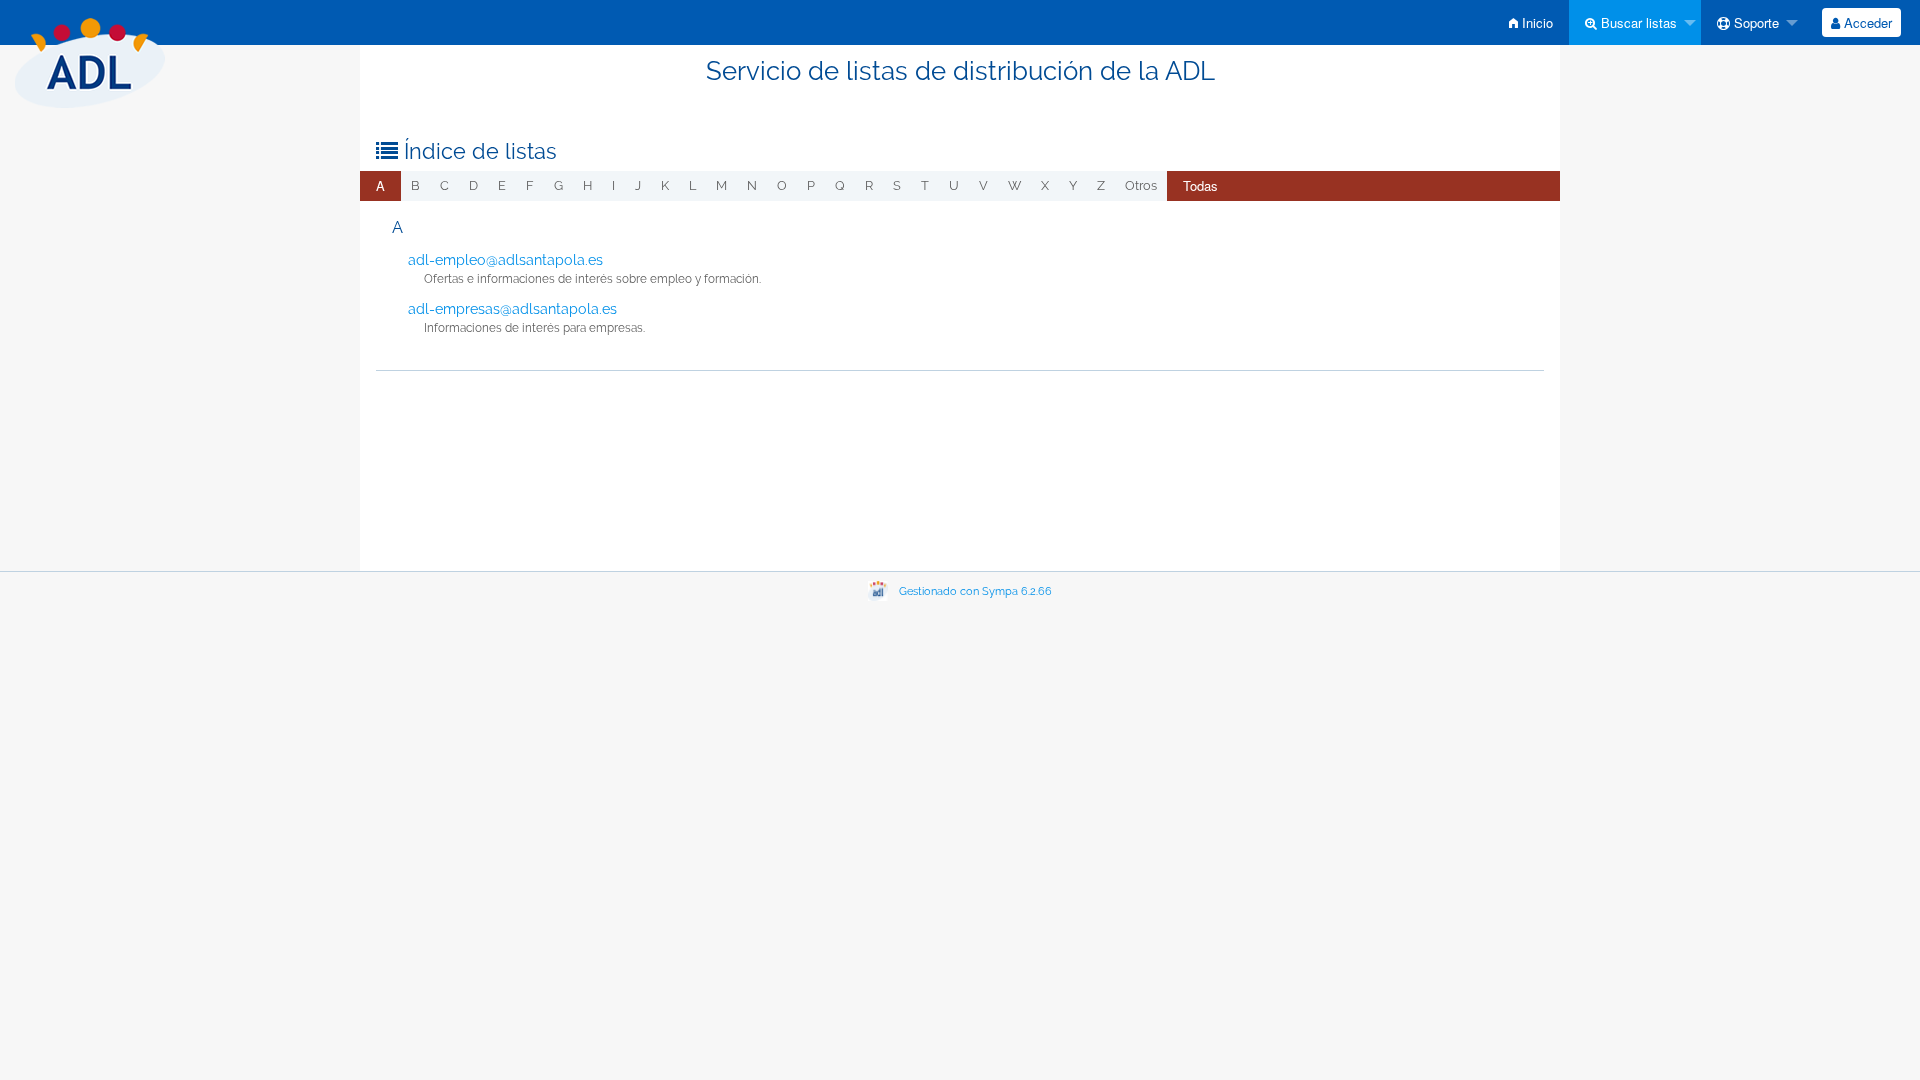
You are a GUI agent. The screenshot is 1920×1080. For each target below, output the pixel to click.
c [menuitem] (444, 185)
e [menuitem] (502, 185)
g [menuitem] (558, 185)
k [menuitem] (665, 185)
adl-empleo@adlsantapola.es (505, 260)
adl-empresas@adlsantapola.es (512, 309)
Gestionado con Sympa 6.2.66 (975, 591)
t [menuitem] (925, 185)
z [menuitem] (1101, 185)
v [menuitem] (983, 185)
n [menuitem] (752, 185)
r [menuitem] (869, 185)
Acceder (1866, 22)
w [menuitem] (1014, 185)
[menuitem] (1531, 22)
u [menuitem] (954, 185)
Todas (1200, 185)
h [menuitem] (587, 185)
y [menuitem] (1073, 185)
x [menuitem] (1045, 185)
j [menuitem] (638, 185)
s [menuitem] (897, 185)
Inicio (1535, 22)
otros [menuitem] (1141, 185)
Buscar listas (1637, 22)
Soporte (1754, 22)
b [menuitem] (415, 185)
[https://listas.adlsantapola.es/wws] (90, 59)
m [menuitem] (721, 185)
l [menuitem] (692, 185)
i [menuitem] (613, 185)
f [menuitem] (530, 185)
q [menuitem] (840, 185)
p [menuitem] (811, 185)
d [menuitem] (473, 185)
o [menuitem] (782, 185)
